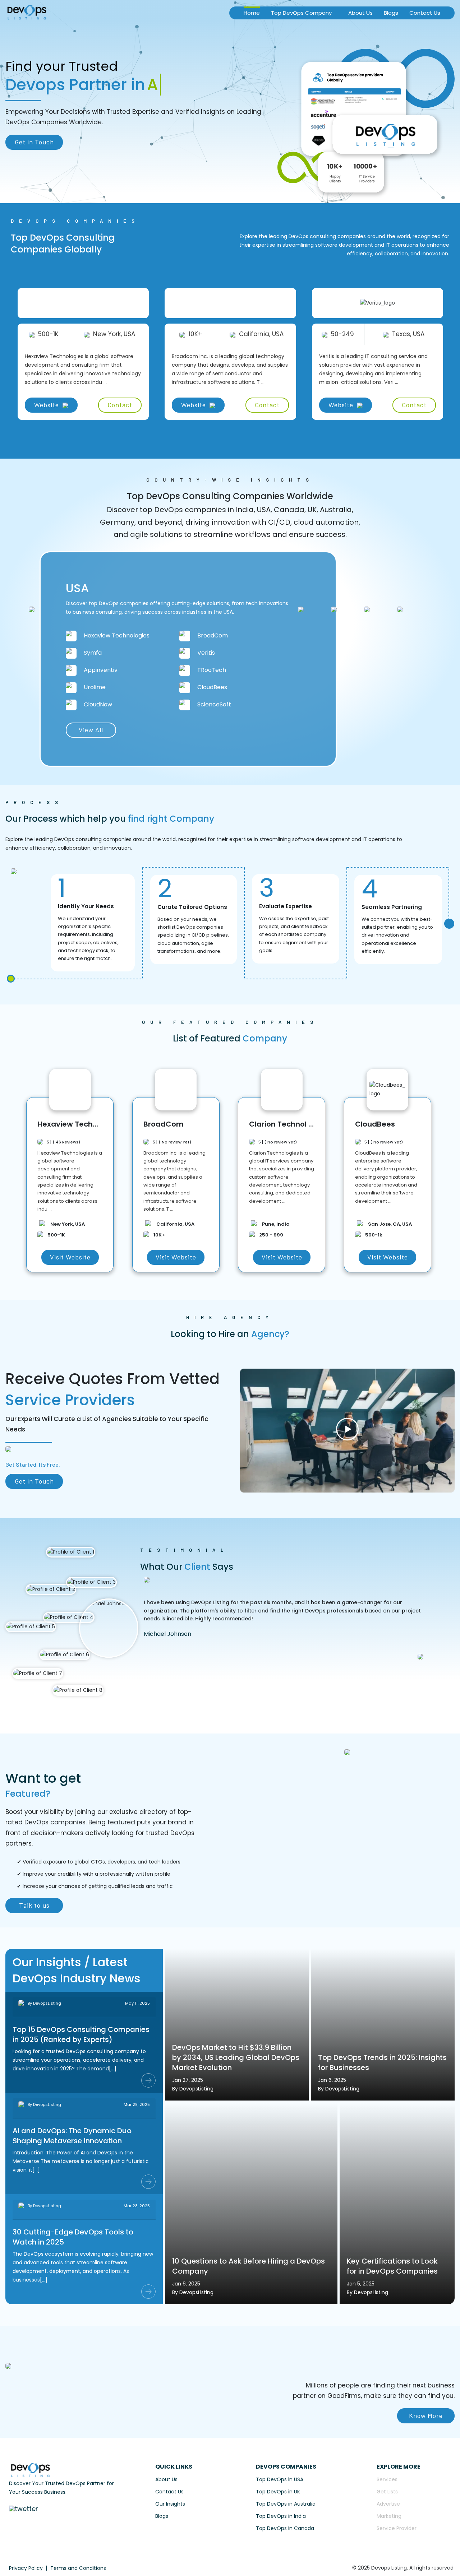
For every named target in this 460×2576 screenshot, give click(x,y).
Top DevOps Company (301, 13)
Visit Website (70, 1257)
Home (252, 13)
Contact (120, 405)
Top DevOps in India (281, 2516)
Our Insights (170, 2504)
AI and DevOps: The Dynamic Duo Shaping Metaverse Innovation (72, 2136)
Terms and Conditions (78, 2568)
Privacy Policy (26, 2568)
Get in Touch (34, 142)
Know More (426, 2415)
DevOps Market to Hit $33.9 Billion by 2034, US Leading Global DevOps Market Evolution (236, 2057)
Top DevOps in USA (280, 2479)
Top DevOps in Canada (285, 2528)
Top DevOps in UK (278, 2492)
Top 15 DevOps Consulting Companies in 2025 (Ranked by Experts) (81, 2034)
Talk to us (34, 1905)
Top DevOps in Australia (286, 2504)
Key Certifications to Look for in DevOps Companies (392, 2266)
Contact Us (425, 13)
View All (91, 730)
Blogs (391, 13)
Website (47, 405)
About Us (360, 13)
